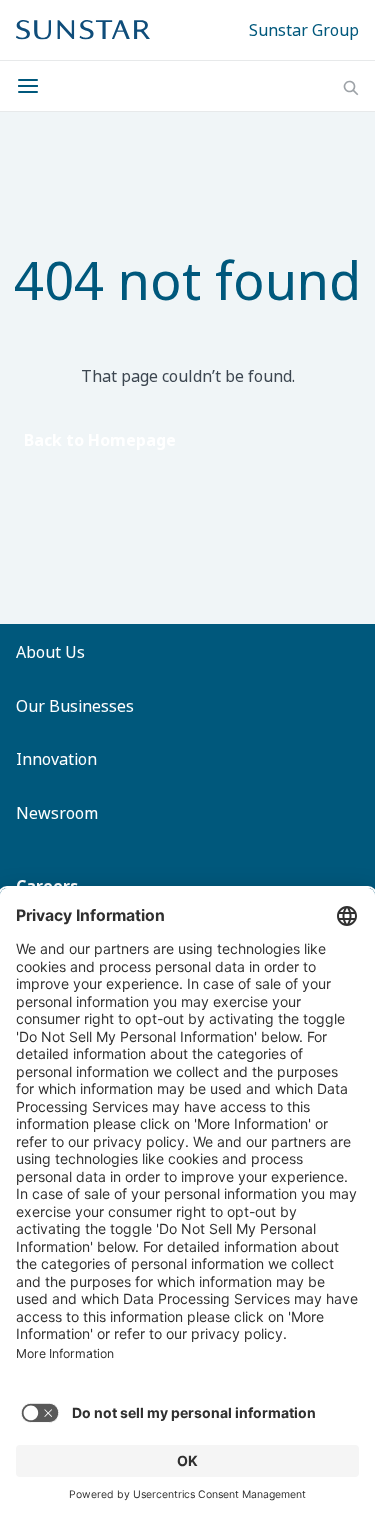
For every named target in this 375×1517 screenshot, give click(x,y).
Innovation (56, 759)
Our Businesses (75, 706)
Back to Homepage (100, 440)
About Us (50, 652)
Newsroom (57, 813)
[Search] (351, 88)
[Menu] (34, 86)
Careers (47, 886)
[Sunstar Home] (83, 30)
